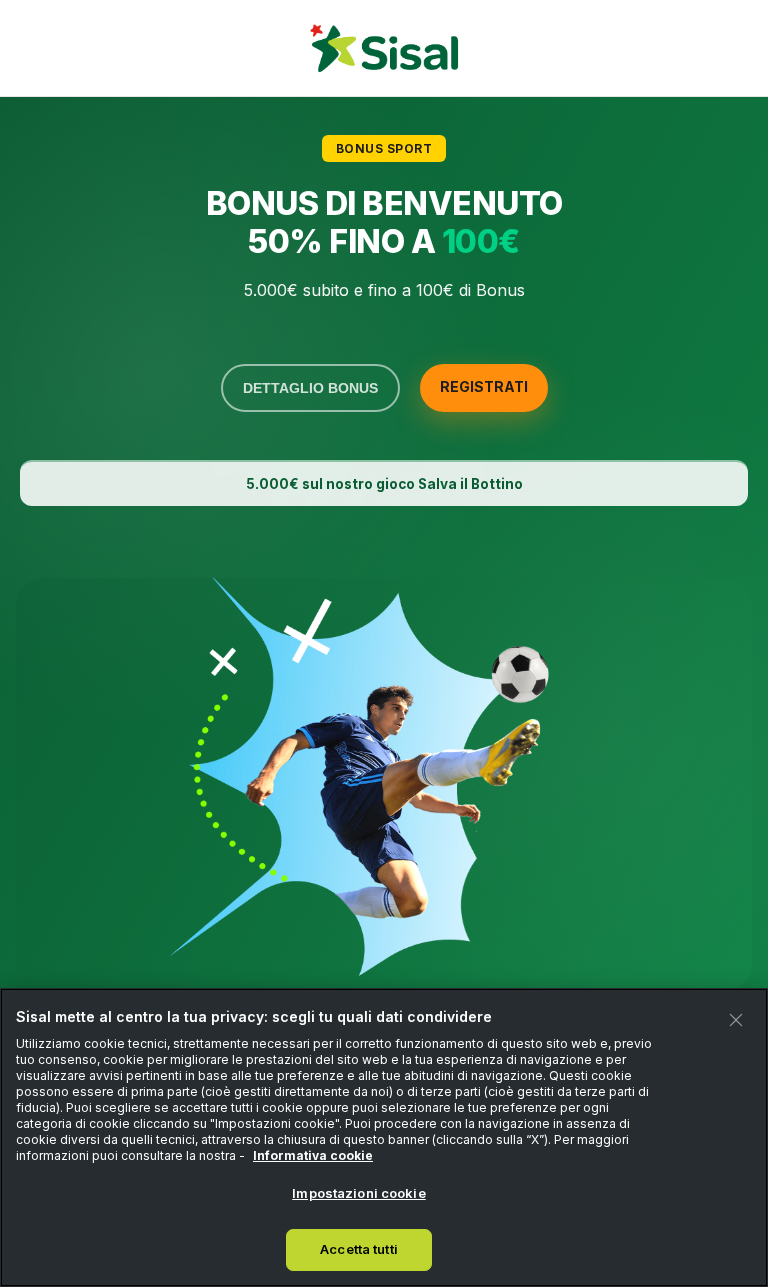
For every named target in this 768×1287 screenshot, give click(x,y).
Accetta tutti (359, 1249)
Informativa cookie (313, 1155)
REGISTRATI (484, 386)
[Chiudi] (736, 1020)
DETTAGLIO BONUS (310, 388)
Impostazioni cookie (358, 1193)
